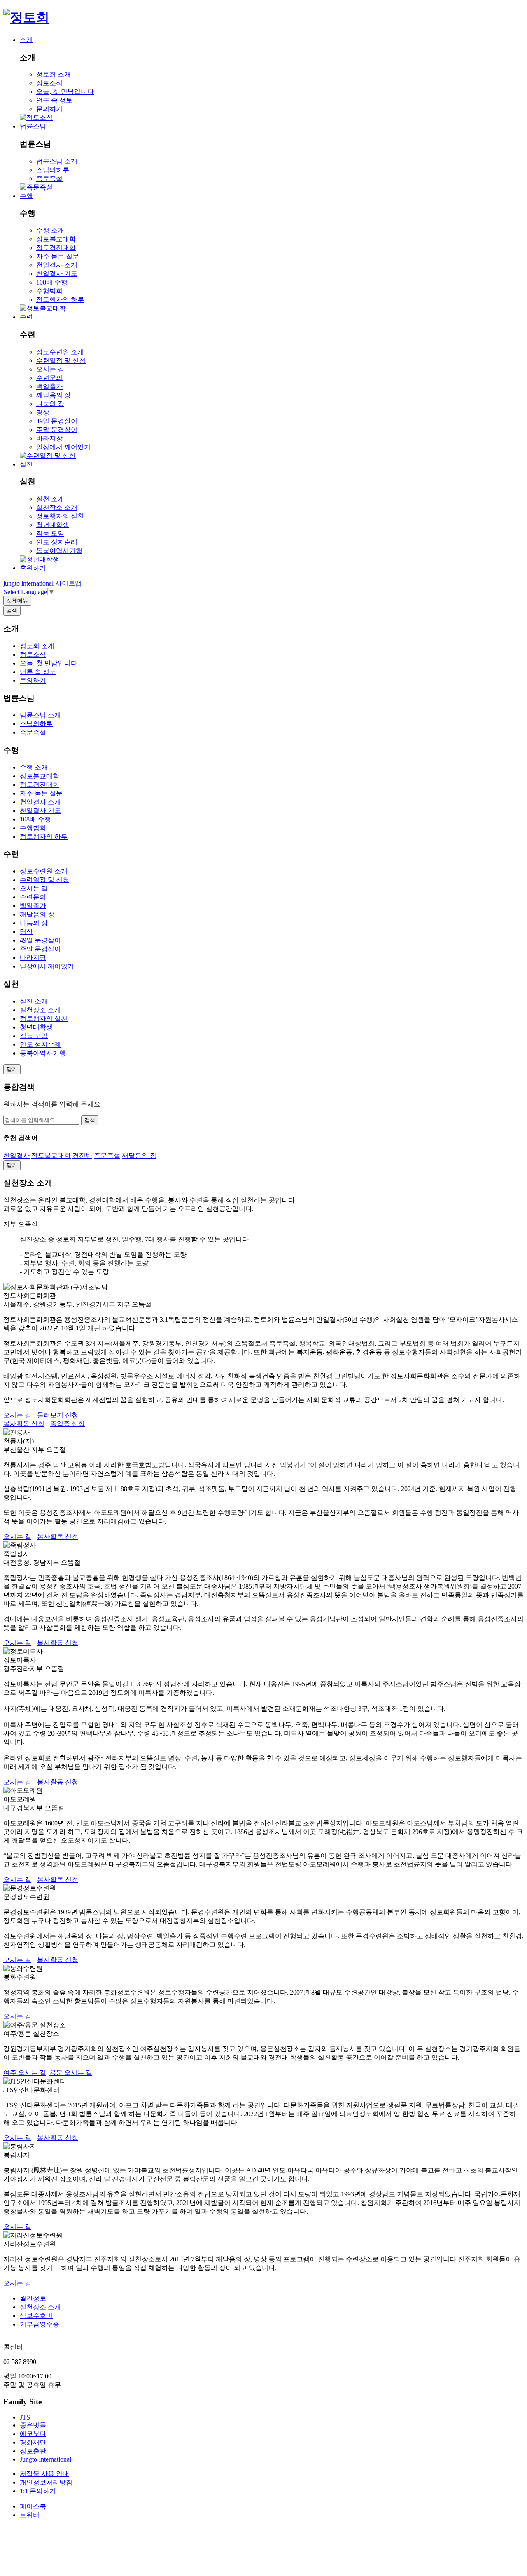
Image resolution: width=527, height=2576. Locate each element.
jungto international (28, 583)
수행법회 (49, 291)
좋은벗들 (33, 2425)
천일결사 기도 (57, 274)
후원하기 (33, 568)
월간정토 (33, 2298)
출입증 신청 (68, 1424)
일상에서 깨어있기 (63, 447)
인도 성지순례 (57, 542)
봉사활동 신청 (24, 1424)
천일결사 (16, 1156)
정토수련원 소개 (60, 352)
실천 (26, 464)
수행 (26, 196)
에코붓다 (33, 2434)
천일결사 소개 (57, 265)
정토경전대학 (56, 248)
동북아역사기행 (59, 551)
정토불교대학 (56, 239)
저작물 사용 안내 (44, 2474)
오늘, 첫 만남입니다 (65, 92)
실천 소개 (50, 499)
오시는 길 (50, 369)
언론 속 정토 (54, 100)
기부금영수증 (40, 2324)
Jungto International (45, 2459)
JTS (25, 2417)
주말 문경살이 (57, 430)
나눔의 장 (50, 404)
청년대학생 (53, 525)
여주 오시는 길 (25, 2073)
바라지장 (49, 438)
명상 (43, 412)
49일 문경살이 (57, 421)
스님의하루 (53, 170)
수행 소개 (50, 230)
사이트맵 (68, 583)
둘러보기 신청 (58, 1415)
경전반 (82, 1156)
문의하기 (49, 109)
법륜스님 (33, 126)
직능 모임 (50, 533)
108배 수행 (52, 282)
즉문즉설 (49, 178)
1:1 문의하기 (38, 2491)
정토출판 (33, 2451)
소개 (26, 40)
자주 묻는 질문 (58, 256)
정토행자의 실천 (60, 516)
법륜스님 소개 (57, 161)
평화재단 (33, 2442)
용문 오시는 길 (71, 2073)
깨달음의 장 (54, 395)
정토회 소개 (54, 74)
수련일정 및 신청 (61, 360)
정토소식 (49, 83)
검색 (90, 1120)
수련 (26, 317)
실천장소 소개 (57, 507)
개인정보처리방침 (46, 2482)
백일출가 (49, 386)
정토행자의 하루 (60, 300)
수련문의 (49, 378)
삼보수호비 (36, 2316)
